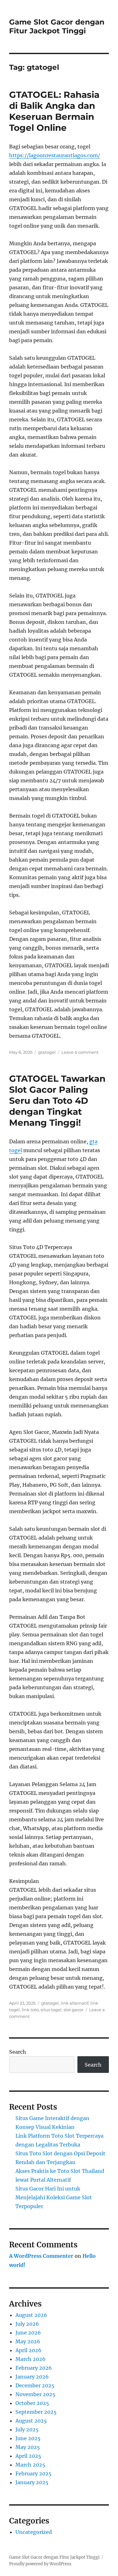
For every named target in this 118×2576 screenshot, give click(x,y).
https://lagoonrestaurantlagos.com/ (55, 155)
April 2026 (28, 2350)
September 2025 (36, 2412)
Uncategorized (34, 2532)
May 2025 (28, 2447)
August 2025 (31, 2421)
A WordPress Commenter (41, 2256)
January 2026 (32, 2377)
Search (18, 2052)
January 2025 (32, 2482)
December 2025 (35, 2385)
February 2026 (34, 2368)
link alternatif (75, 2003)
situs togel (51, 2010)
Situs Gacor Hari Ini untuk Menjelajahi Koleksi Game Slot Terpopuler (54, 2197)
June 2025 (28, 2438)
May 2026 (28, 2341)
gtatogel (47, 1052)
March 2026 (31, 2359)
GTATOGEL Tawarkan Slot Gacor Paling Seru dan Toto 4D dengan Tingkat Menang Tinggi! (57, 1101)
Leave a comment (80, 1052)
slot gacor (73, 2010)
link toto (30, 2010)
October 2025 (32, 2403)
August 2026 (31, 2315)
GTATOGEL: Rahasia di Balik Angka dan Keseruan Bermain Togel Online (54, 111)
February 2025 (34, 2473)
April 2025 (28, 2456)
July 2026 (27, 2324)
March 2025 (30, 2465)
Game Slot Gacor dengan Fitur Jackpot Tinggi (57, 26)
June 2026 (28, 2333)
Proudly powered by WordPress (40, 2564)
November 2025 (35, 2394)
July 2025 (27, 2429)
